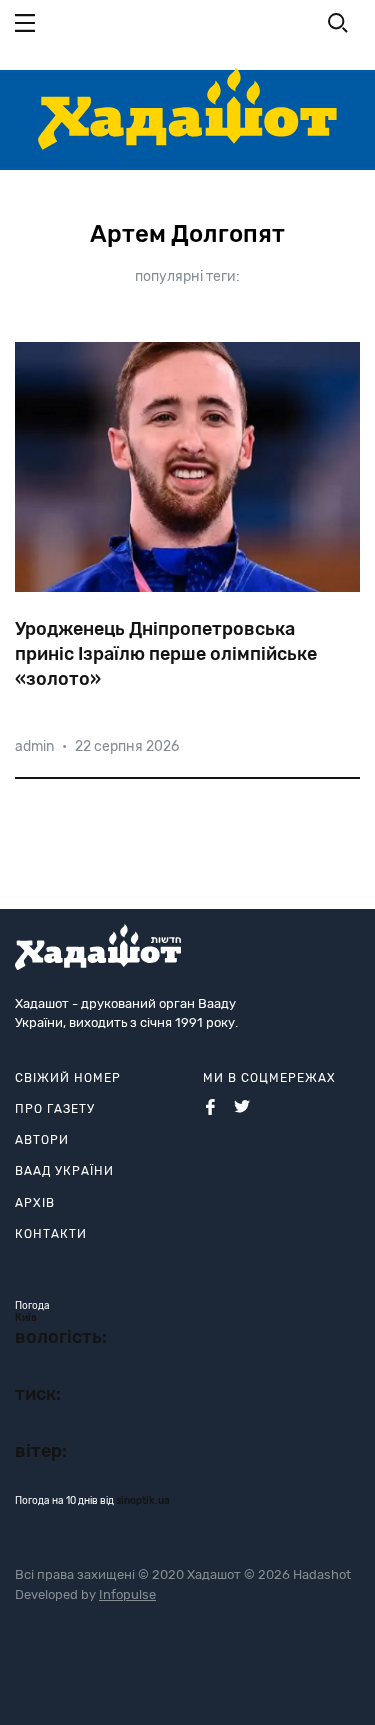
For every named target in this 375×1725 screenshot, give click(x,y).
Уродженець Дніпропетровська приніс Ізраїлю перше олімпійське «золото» (166, 654)
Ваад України (64, 1171)
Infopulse (127, 1594)
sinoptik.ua (143, 1501)
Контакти (51, 1234)
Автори (42, 1140)
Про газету (55, 1109)
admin (34, 746)
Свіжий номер (68, 1078)
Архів (35, 1203)
